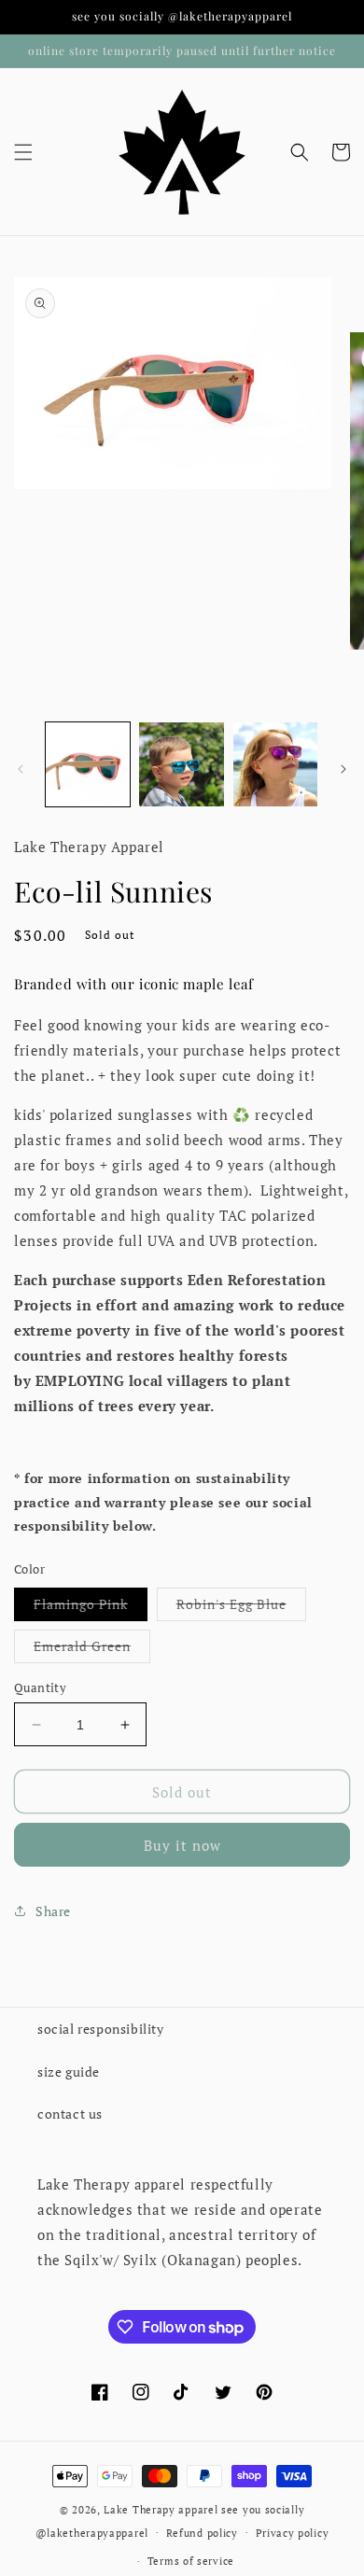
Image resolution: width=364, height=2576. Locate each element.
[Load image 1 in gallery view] (88, 764)
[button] (23, 152)
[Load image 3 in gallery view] (275, 764)
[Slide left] (21, 769)
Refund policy (202, 2533)
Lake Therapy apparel (162, 2510)
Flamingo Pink (91, 1608)
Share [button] (53, 1911)
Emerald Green (92, 1650)
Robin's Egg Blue (241, 1608)
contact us (70, 2114)
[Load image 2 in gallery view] (181, 764)
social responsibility (101, 2029)
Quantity (40, 1687)
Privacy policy (293, 2533)
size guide (69, 2072)
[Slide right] (343, 769)
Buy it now (182, 1845)
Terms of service (191, 2561)
